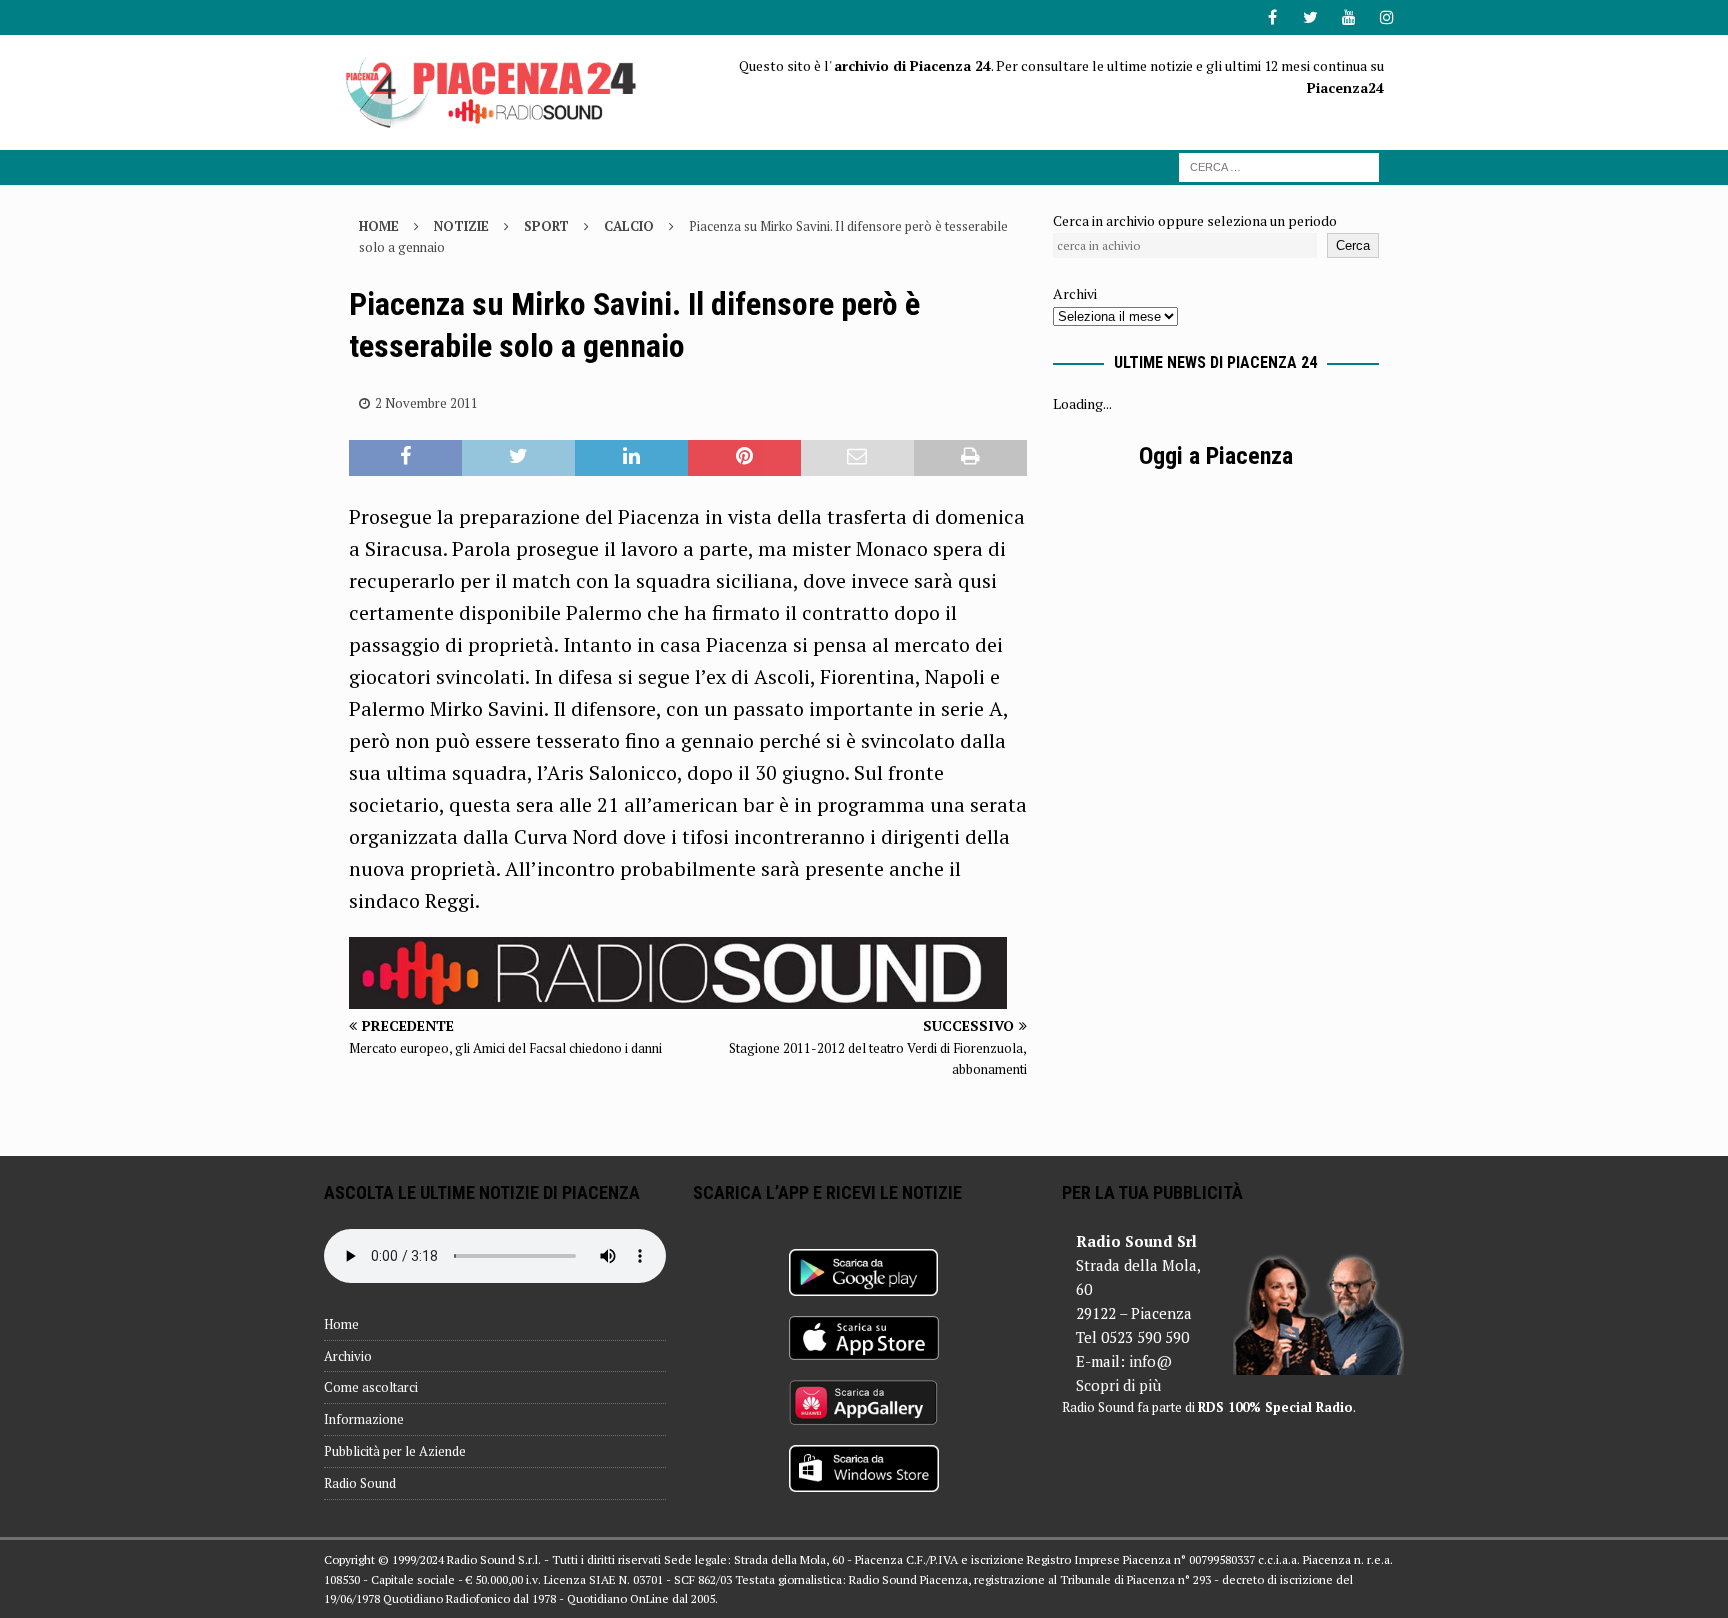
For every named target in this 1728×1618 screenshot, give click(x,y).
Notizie (461, 226)
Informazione (364, 1419)
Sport (546, 226)
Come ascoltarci (371, 1387)
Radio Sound (360, 1483)
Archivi (1075, 293)
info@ (1150, 1361)
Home (341, 1324)
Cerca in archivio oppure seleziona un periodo (1195, 220)
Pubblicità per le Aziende (395, 1451)
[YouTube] (1348, 17)
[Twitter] (1310, 17)
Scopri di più (1118, 1385)
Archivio (348, 1356)
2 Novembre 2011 (426, 403)
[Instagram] (1386, 17)
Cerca (1353, 245)
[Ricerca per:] (1279, 165)
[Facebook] (1272, 17)
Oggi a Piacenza (1216, 456)
